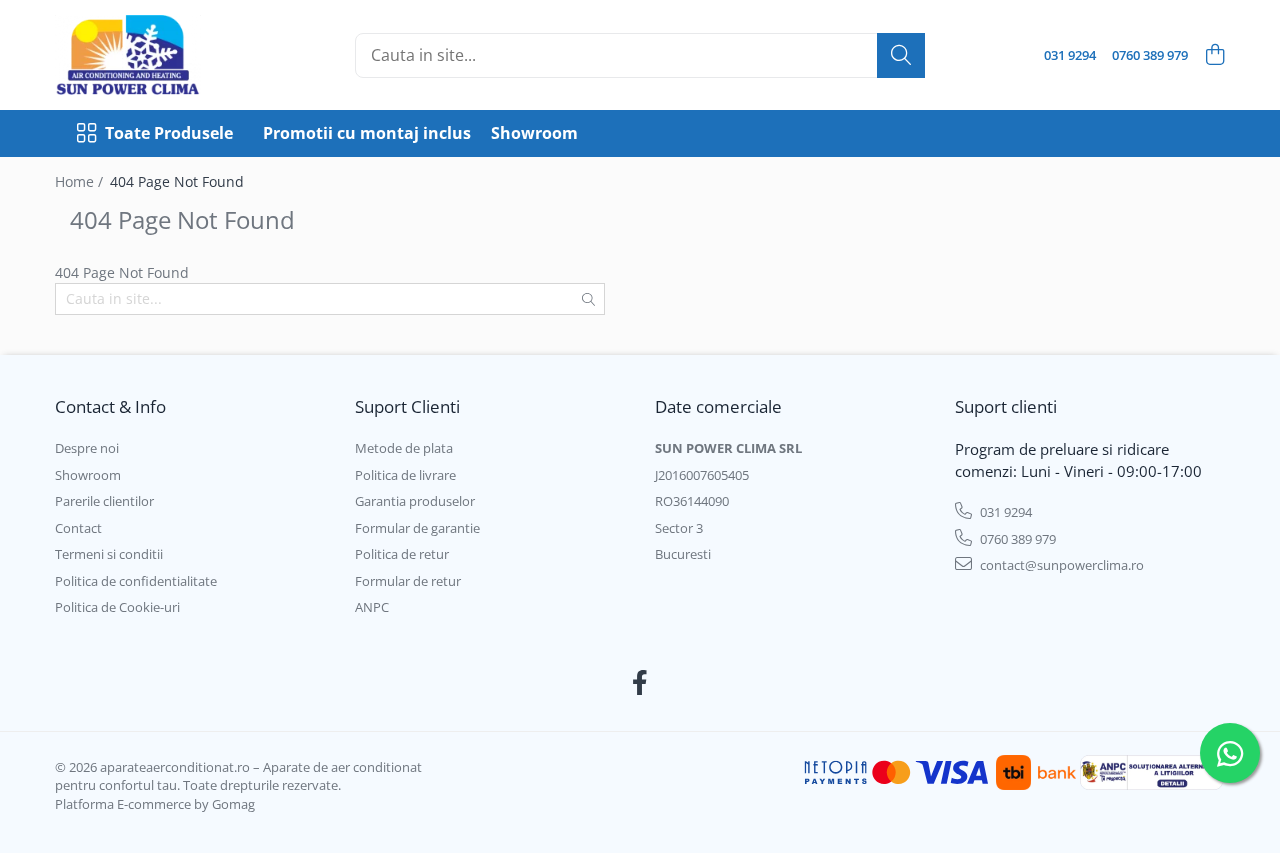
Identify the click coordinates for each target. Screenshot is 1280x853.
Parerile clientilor (104, 501)
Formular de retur (408, 581)
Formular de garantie (417, 528)
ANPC (372, 607)
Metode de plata (404, 448)
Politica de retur (402, 554)
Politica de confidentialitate (136, 581)
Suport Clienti (407, 406)
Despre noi (87, 448)
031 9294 (1004, 512)
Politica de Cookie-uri (117, 607)
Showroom (534, 133)
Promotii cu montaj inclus (367, 133)
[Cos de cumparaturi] (1214, 55)
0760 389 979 (1016, 539)
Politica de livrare (405, 475)
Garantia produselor (415, 501)
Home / (81, 181)
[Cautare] (901, 55)
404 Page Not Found (177, 181)
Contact (78, 528)
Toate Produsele (169, 133)
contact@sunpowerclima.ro (1060, 565)
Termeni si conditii (109, 554)
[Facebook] (640, 683)
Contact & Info (110, 406)
